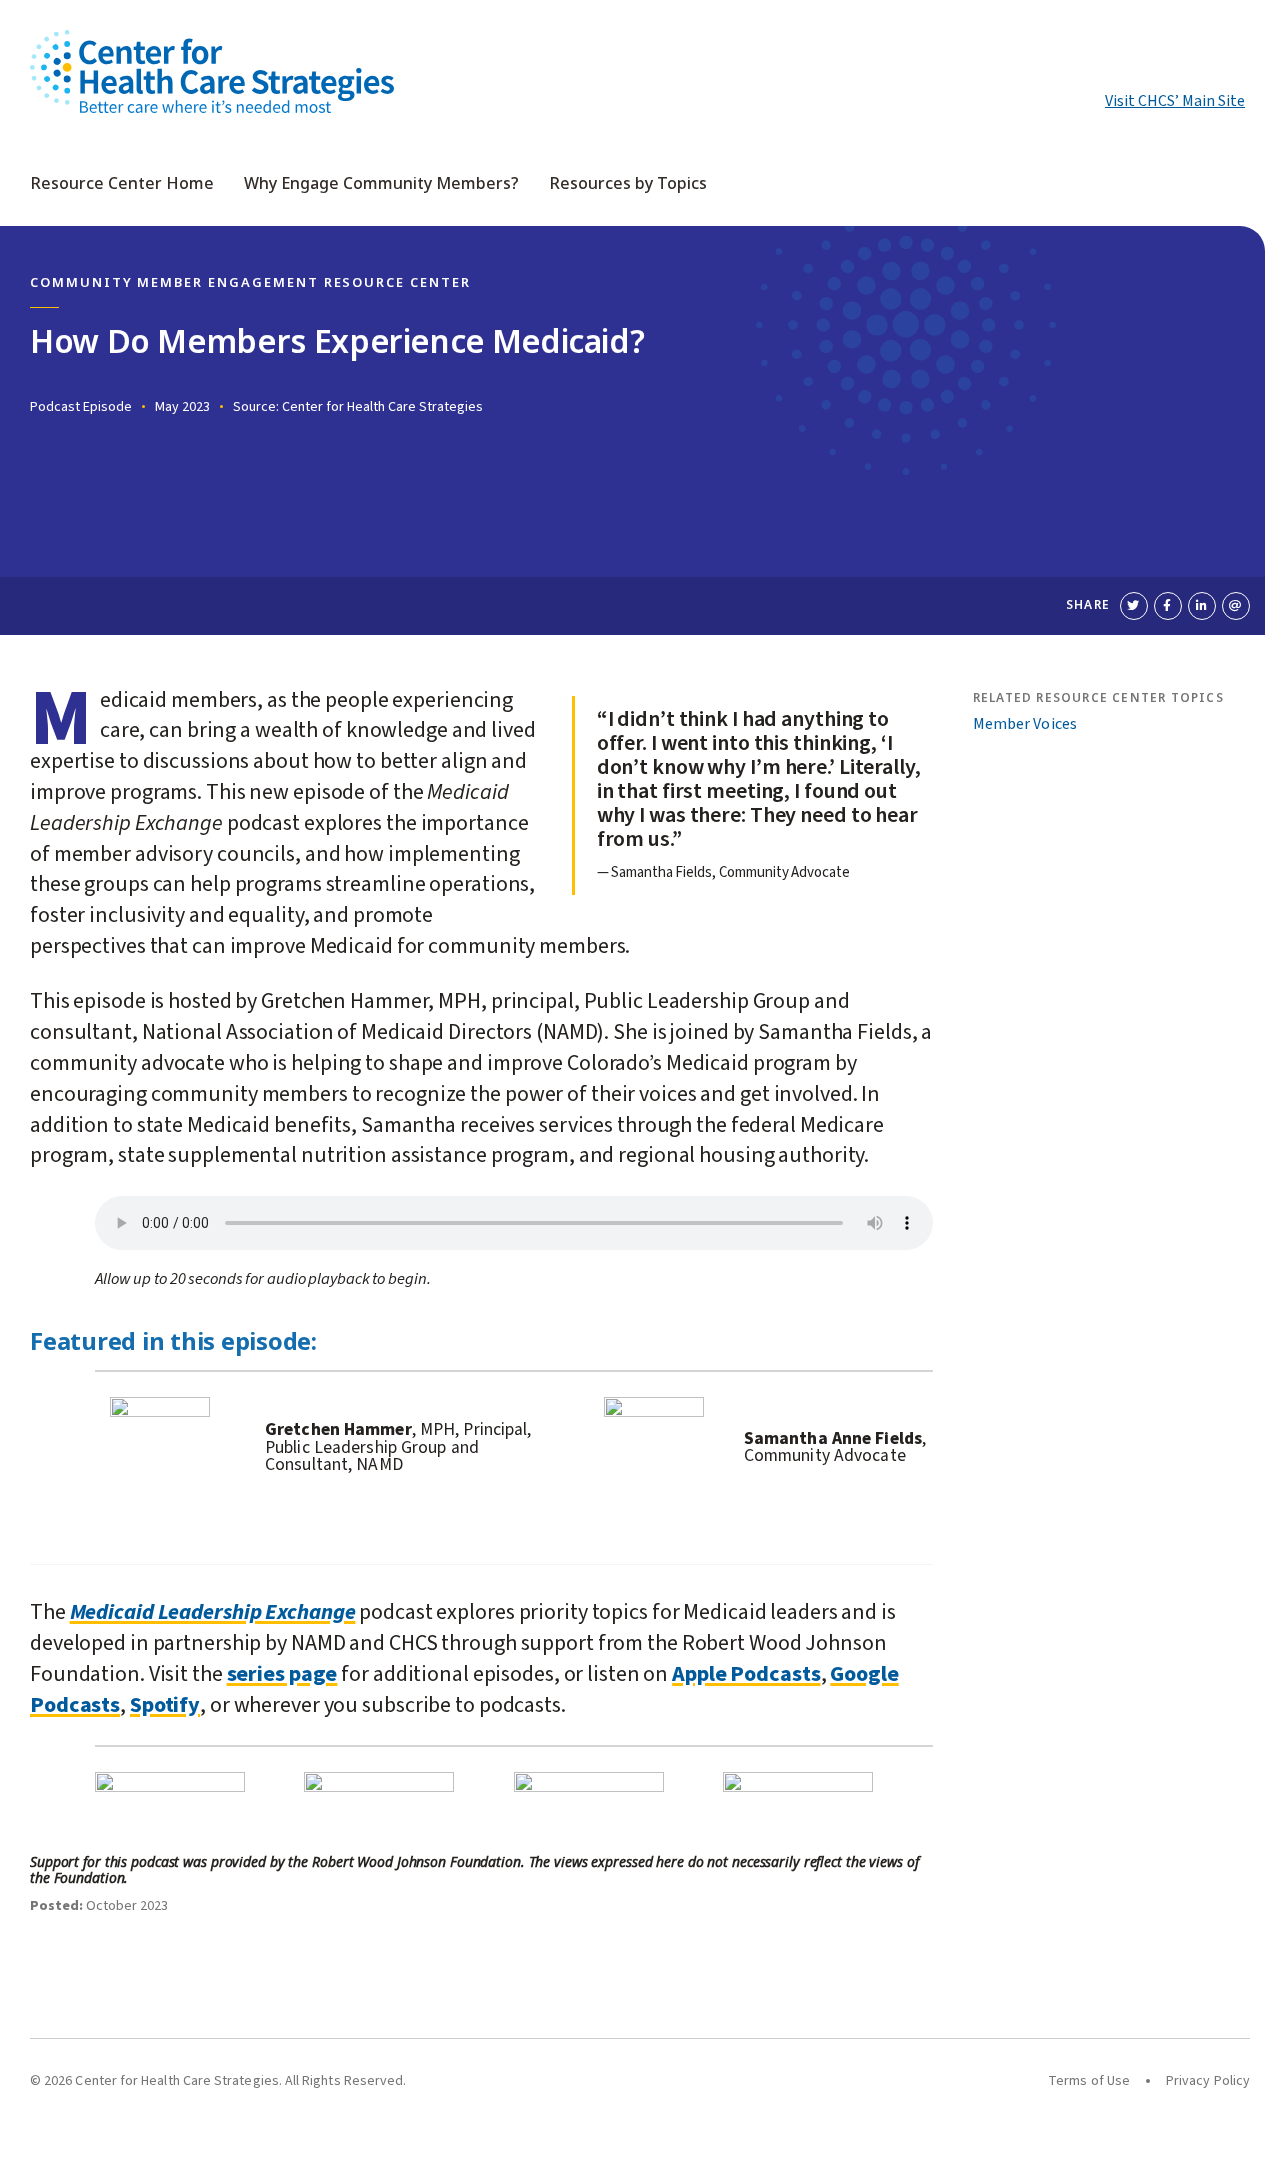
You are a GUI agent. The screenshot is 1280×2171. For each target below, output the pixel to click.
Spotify (165, 1705)
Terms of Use (1089, 2081)
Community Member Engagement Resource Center (250, 283)
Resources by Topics (628, 184)
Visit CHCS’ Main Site (1175, 101)
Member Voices (1025, 724)
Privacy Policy (1208, 2081)
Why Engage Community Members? (381, 184)
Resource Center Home (122, 184)
